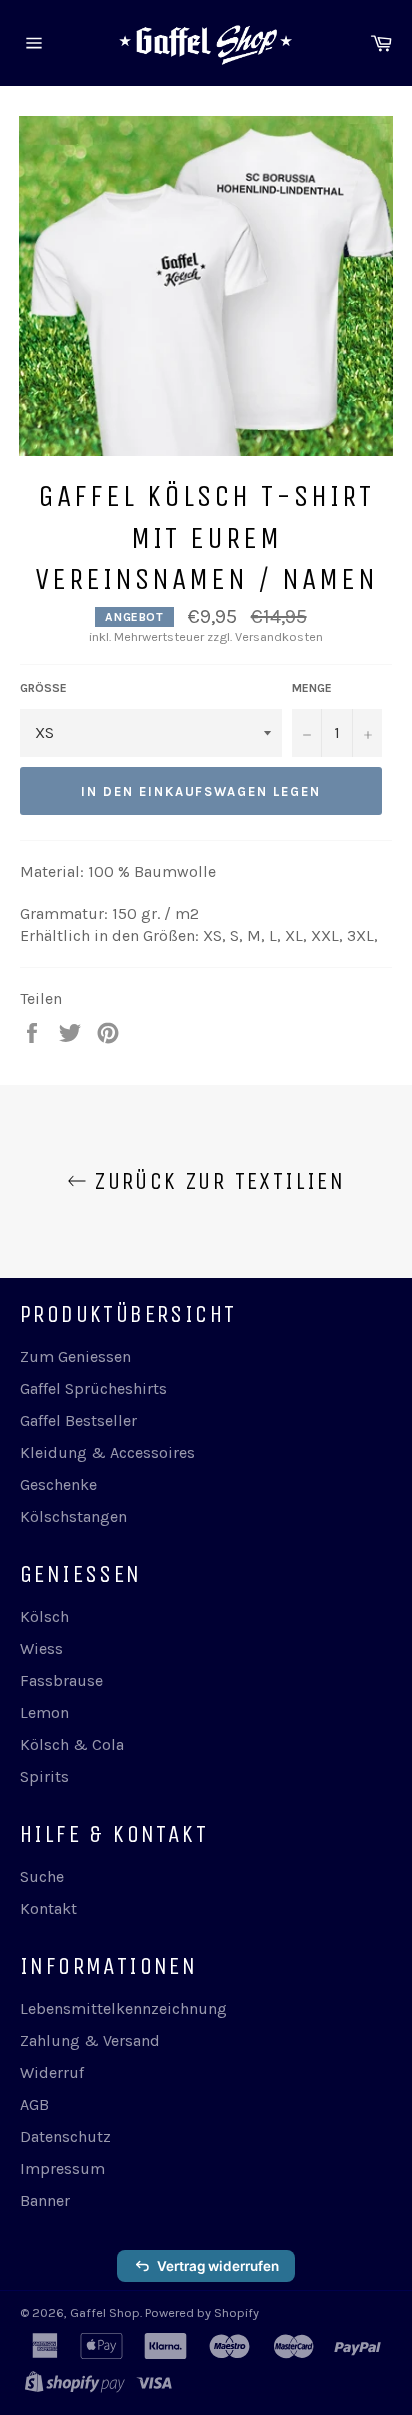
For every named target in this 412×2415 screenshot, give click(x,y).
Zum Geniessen (75, 1356)
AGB (34, 2104)
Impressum (62, 2168)
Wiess (41, 1648)
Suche (42, 1876)
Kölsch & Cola (72, 1744)
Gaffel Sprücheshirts (93, 1388)
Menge (312, 688)
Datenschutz (65, 2136)
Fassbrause (61, 1680)
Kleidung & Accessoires (107, 1452)
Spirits (44, 1776)
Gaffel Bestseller (78, 1420)
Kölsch (44, 1616)
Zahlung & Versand (90, 2040)
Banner (45, 2200)
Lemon (44, 1712)
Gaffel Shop (105, 2312)
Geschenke (58, 1484)
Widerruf (52, 2072)
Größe (43, 688)
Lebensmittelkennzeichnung (123, 2008)
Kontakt (48, 1908)
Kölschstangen (73, 1516)
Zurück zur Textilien (216, 1181)
